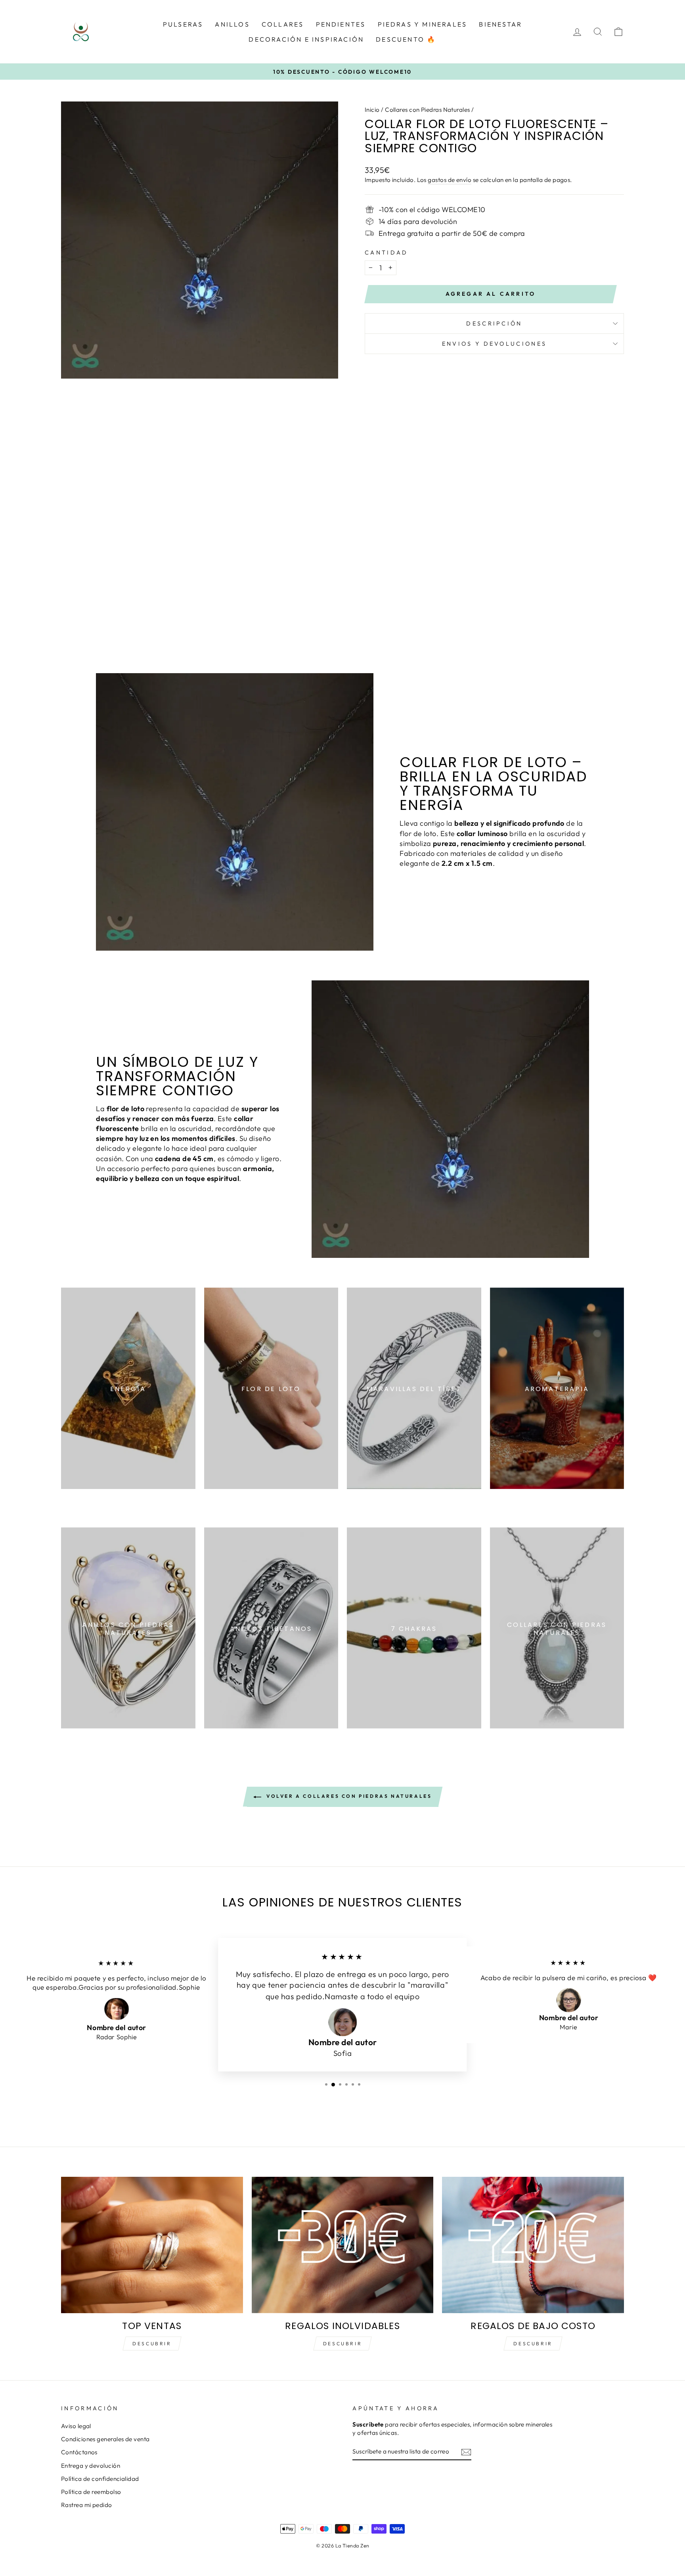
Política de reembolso (91, 2492)
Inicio (372, 110)
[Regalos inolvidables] (343, 2245)
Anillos (232, 24)
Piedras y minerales (423, 24)
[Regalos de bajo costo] (533, 2245)
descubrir (342, 2343)
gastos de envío (450, 180)
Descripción (494, 323)
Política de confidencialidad (100, 2479)
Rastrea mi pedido (87, 2505)
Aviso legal (76, 2426)
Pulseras (183, 24)
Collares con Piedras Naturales (428, 110)
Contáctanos (79, 2452)
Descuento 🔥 (406, 39)
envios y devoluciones (495, 344)
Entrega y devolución (91, 2466)
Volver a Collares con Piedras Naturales (348, 1796)
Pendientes (341, 24)
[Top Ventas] (152, 2245)
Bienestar (500, 24)
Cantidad (387, 253)
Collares (283, 24)
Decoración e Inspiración (306, 39)
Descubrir (152, 2343)
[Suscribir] (466, 2452)
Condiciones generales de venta (105, 2439)
